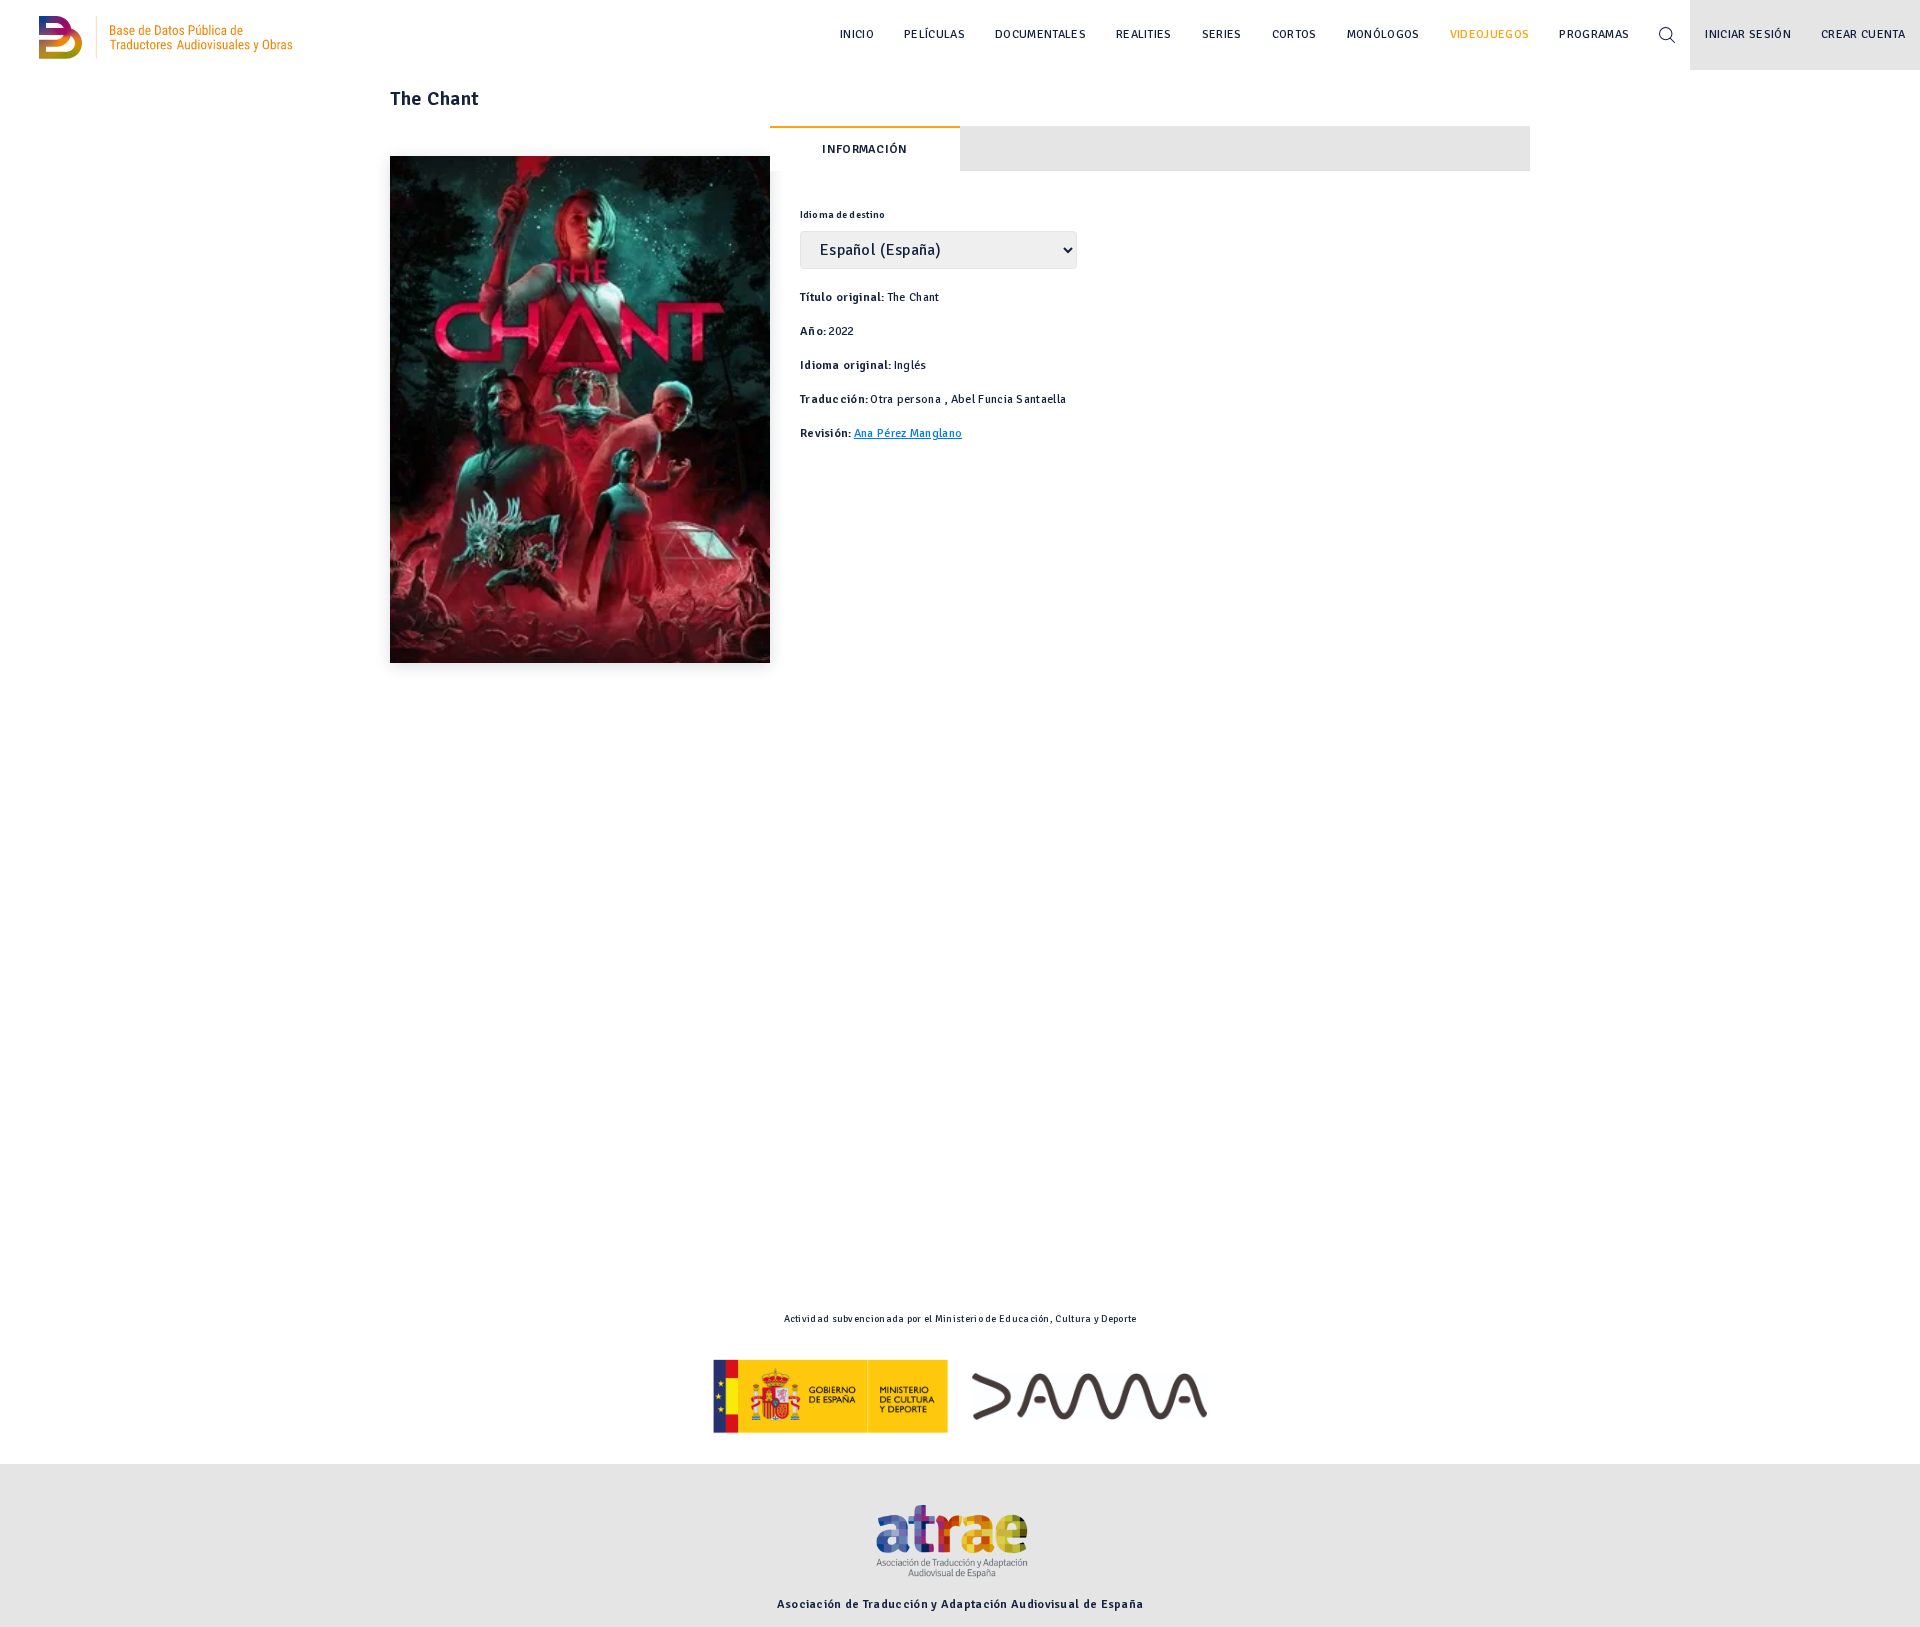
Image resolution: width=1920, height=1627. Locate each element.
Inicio (857, 34)
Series (1222, 34)
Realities (1144, 34)
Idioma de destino (843, 215)
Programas (1594, 34)
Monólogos (1383, 34)
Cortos (1294, 34)
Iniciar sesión (1748, 34)
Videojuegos (1490, 34)
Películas (934, 34)
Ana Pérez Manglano (908, 433)
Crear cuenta (1863, 34)
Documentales (1040, 34)
